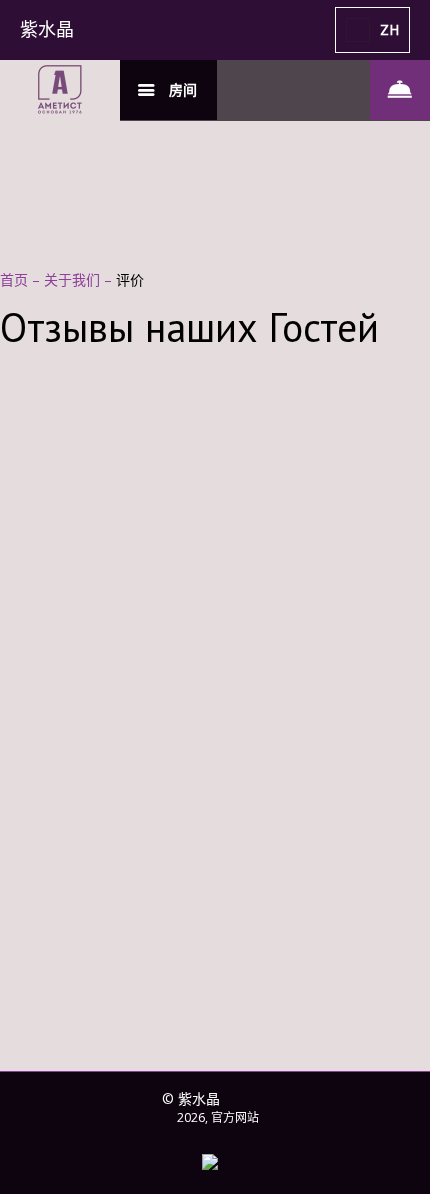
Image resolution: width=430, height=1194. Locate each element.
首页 (16, 279)
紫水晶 (47, 29)
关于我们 (74, 279)
